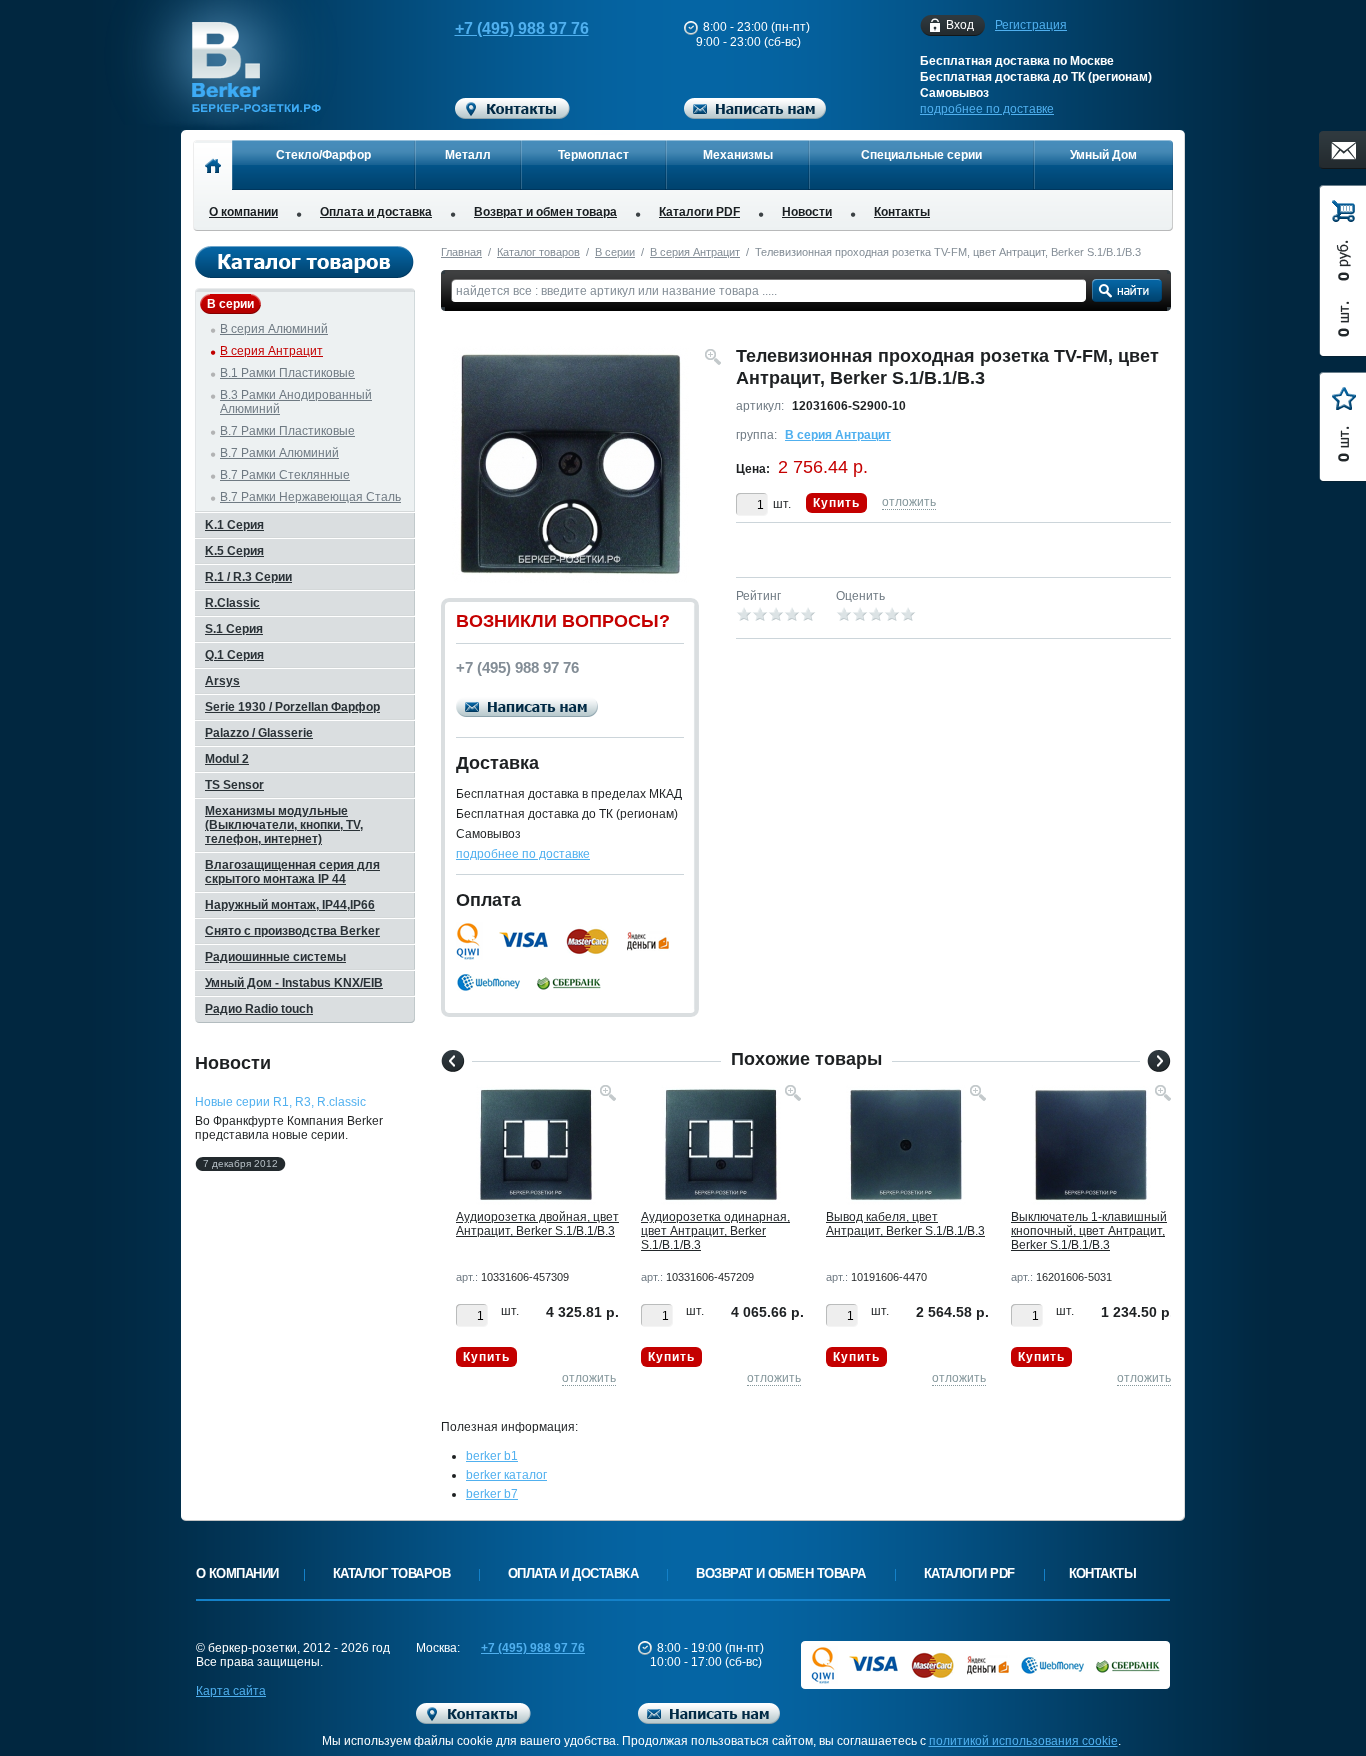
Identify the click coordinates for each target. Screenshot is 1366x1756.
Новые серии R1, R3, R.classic (280, 1102)
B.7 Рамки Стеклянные (285, 475)
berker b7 (492, 1494)
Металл (468, 155)
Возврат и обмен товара (545, 212)
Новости (807, 212)
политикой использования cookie (1023, 1741)
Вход (960, 25)
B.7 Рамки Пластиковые (287, 431)
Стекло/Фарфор (323, 155)
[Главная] (212, 165)
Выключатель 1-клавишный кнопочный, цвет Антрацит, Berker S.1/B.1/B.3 (1089, 1231)
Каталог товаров (538, 252)
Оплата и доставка (376, 212)
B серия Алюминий (274, 329)
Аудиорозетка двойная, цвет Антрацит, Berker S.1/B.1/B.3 (537, 1224)
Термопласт (593, 155)
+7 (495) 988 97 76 (522, 28)
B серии (615, 252)
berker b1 (492, 1456)
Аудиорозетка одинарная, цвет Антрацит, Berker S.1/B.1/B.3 (715, 1231)
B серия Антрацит (695, 252)
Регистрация (1031, 25)
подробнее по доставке (987, 109)
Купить (836, 503)
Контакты (902, 212)
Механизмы (738, 155)
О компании (243, 212)
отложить (909, 502)
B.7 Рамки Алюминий (279, 453)
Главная (461, 252)
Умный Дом (1103, 155)
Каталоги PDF (699, 212)
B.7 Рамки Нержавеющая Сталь (310, 497)
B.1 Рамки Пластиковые (287, 373)
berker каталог (506, 1475)
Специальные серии (921, 155)
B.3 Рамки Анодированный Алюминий (296, 402)
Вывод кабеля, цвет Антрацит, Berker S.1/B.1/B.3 (905, 1224)
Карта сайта (231, 1691)
